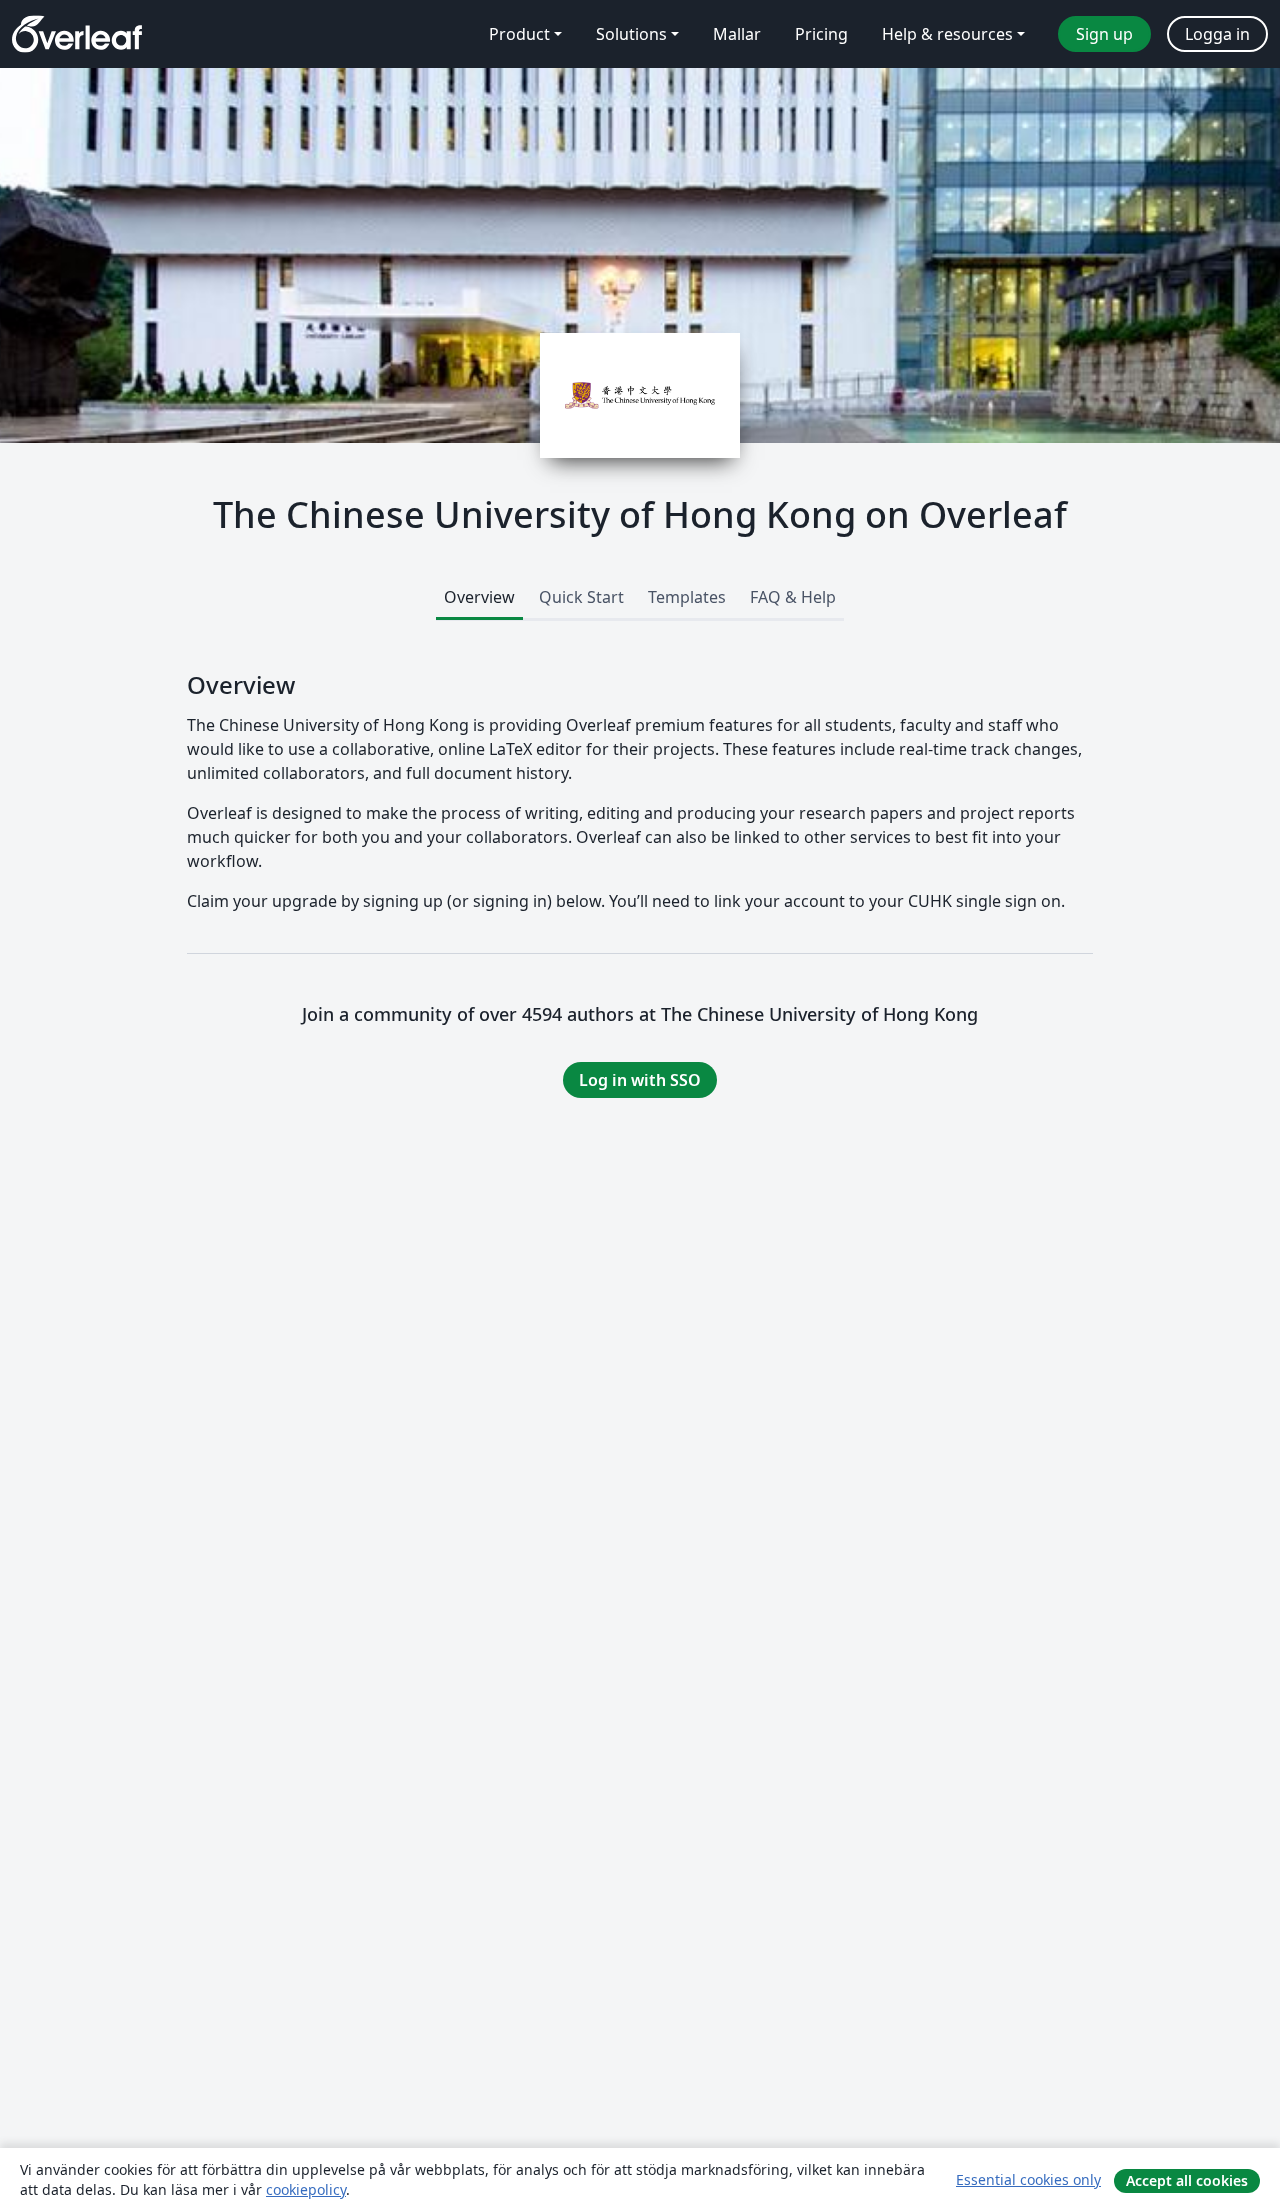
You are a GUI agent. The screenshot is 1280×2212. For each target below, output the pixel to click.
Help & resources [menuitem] (947, 34)
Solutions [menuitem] (631, 34)
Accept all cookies (1187, 2180)
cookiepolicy (306, 2189)
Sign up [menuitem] (1104, 34)
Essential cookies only (1028, 2179)
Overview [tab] (479, 597)
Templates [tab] (687, 597)
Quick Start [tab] (581, 597)
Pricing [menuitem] (821, 34)
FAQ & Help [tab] (793, 597)
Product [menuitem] (519, 34)
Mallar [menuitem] (737, 34)
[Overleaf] (77, 34)
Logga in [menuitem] (1217, 34)
